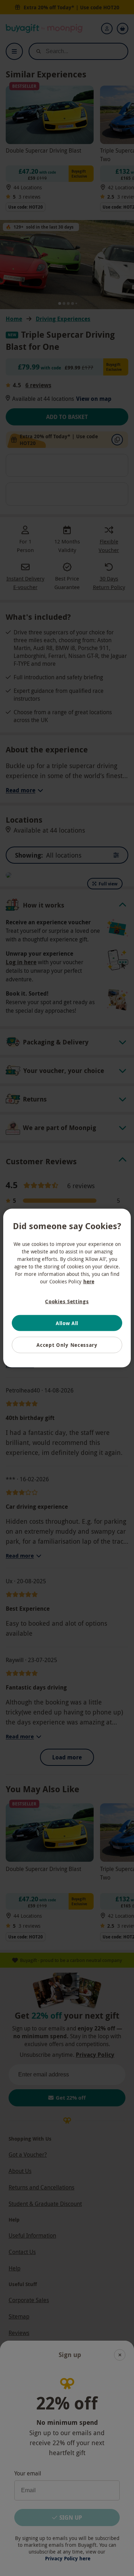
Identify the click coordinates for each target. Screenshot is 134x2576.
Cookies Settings (67, 1301)
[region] (67, 1288)
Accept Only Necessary (67, 1345)
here (89, 1281)
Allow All (67, 1323)
